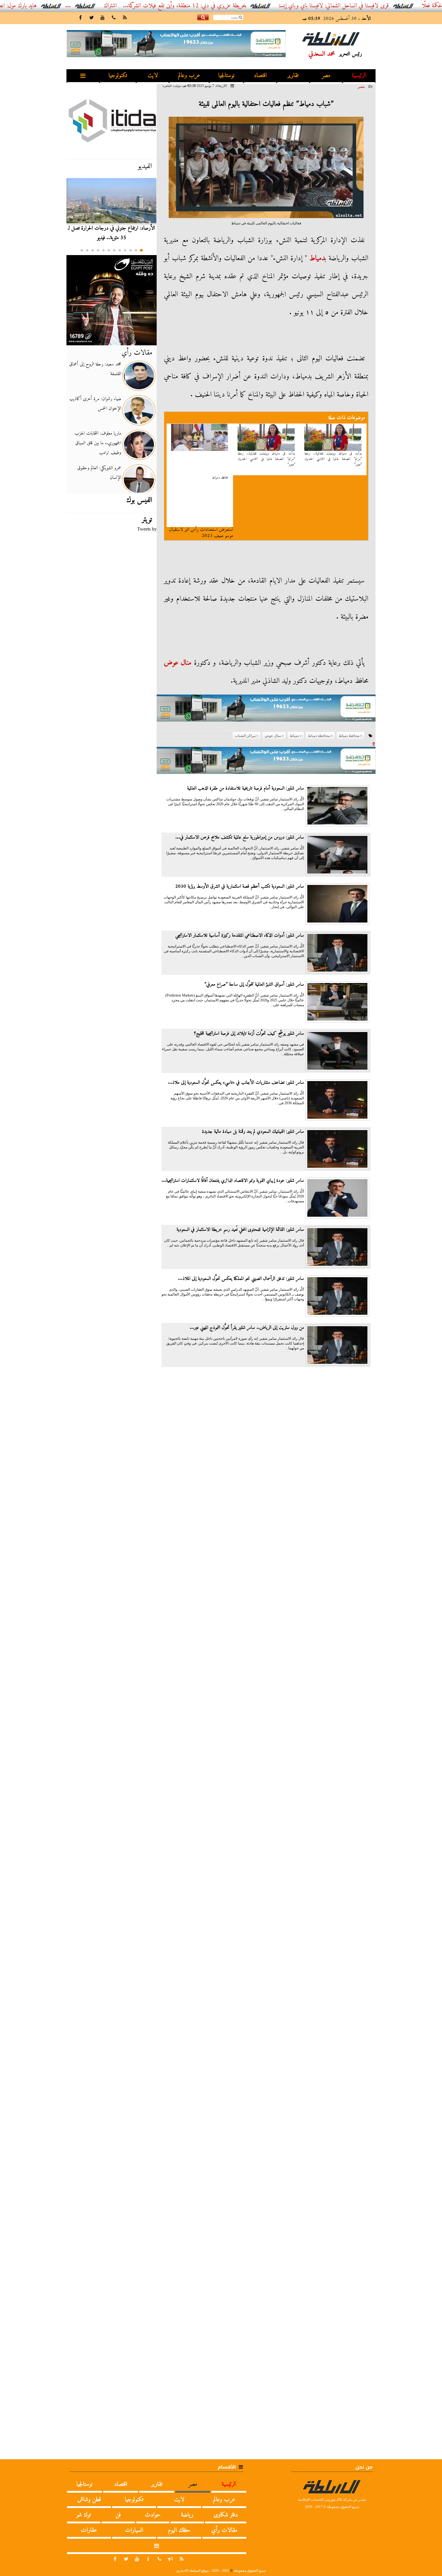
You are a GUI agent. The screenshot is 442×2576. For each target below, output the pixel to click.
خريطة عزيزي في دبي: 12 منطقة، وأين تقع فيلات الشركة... (235, 6)
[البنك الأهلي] (266, 711)
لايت (153, 76)
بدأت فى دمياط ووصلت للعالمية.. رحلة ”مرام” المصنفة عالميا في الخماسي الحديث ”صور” (333, 459)
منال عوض (178, 663)
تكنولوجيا (118, 76)
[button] (141, 250)
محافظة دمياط (319, 736)
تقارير (293, 76)
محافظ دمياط (220, 478)
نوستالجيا (226, 76)
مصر (326, 76)
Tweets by (147, 529)
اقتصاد (260, 76)
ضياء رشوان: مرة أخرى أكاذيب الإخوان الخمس (95, 404)
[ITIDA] (112, 120)
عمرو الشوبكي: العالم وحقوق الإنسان (99, 473)
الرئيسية (359, 76)
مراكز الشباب (245, 736)
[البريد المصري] (112, 300)
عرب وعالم (189, 76)
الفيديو (145, 166)
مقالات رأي (137, 353)
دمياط (317, 258)
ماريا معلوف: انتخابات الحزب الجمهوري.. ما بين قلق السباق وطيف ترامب (98, 443)
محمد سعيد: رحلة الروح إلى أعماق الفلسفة (95, 369)
